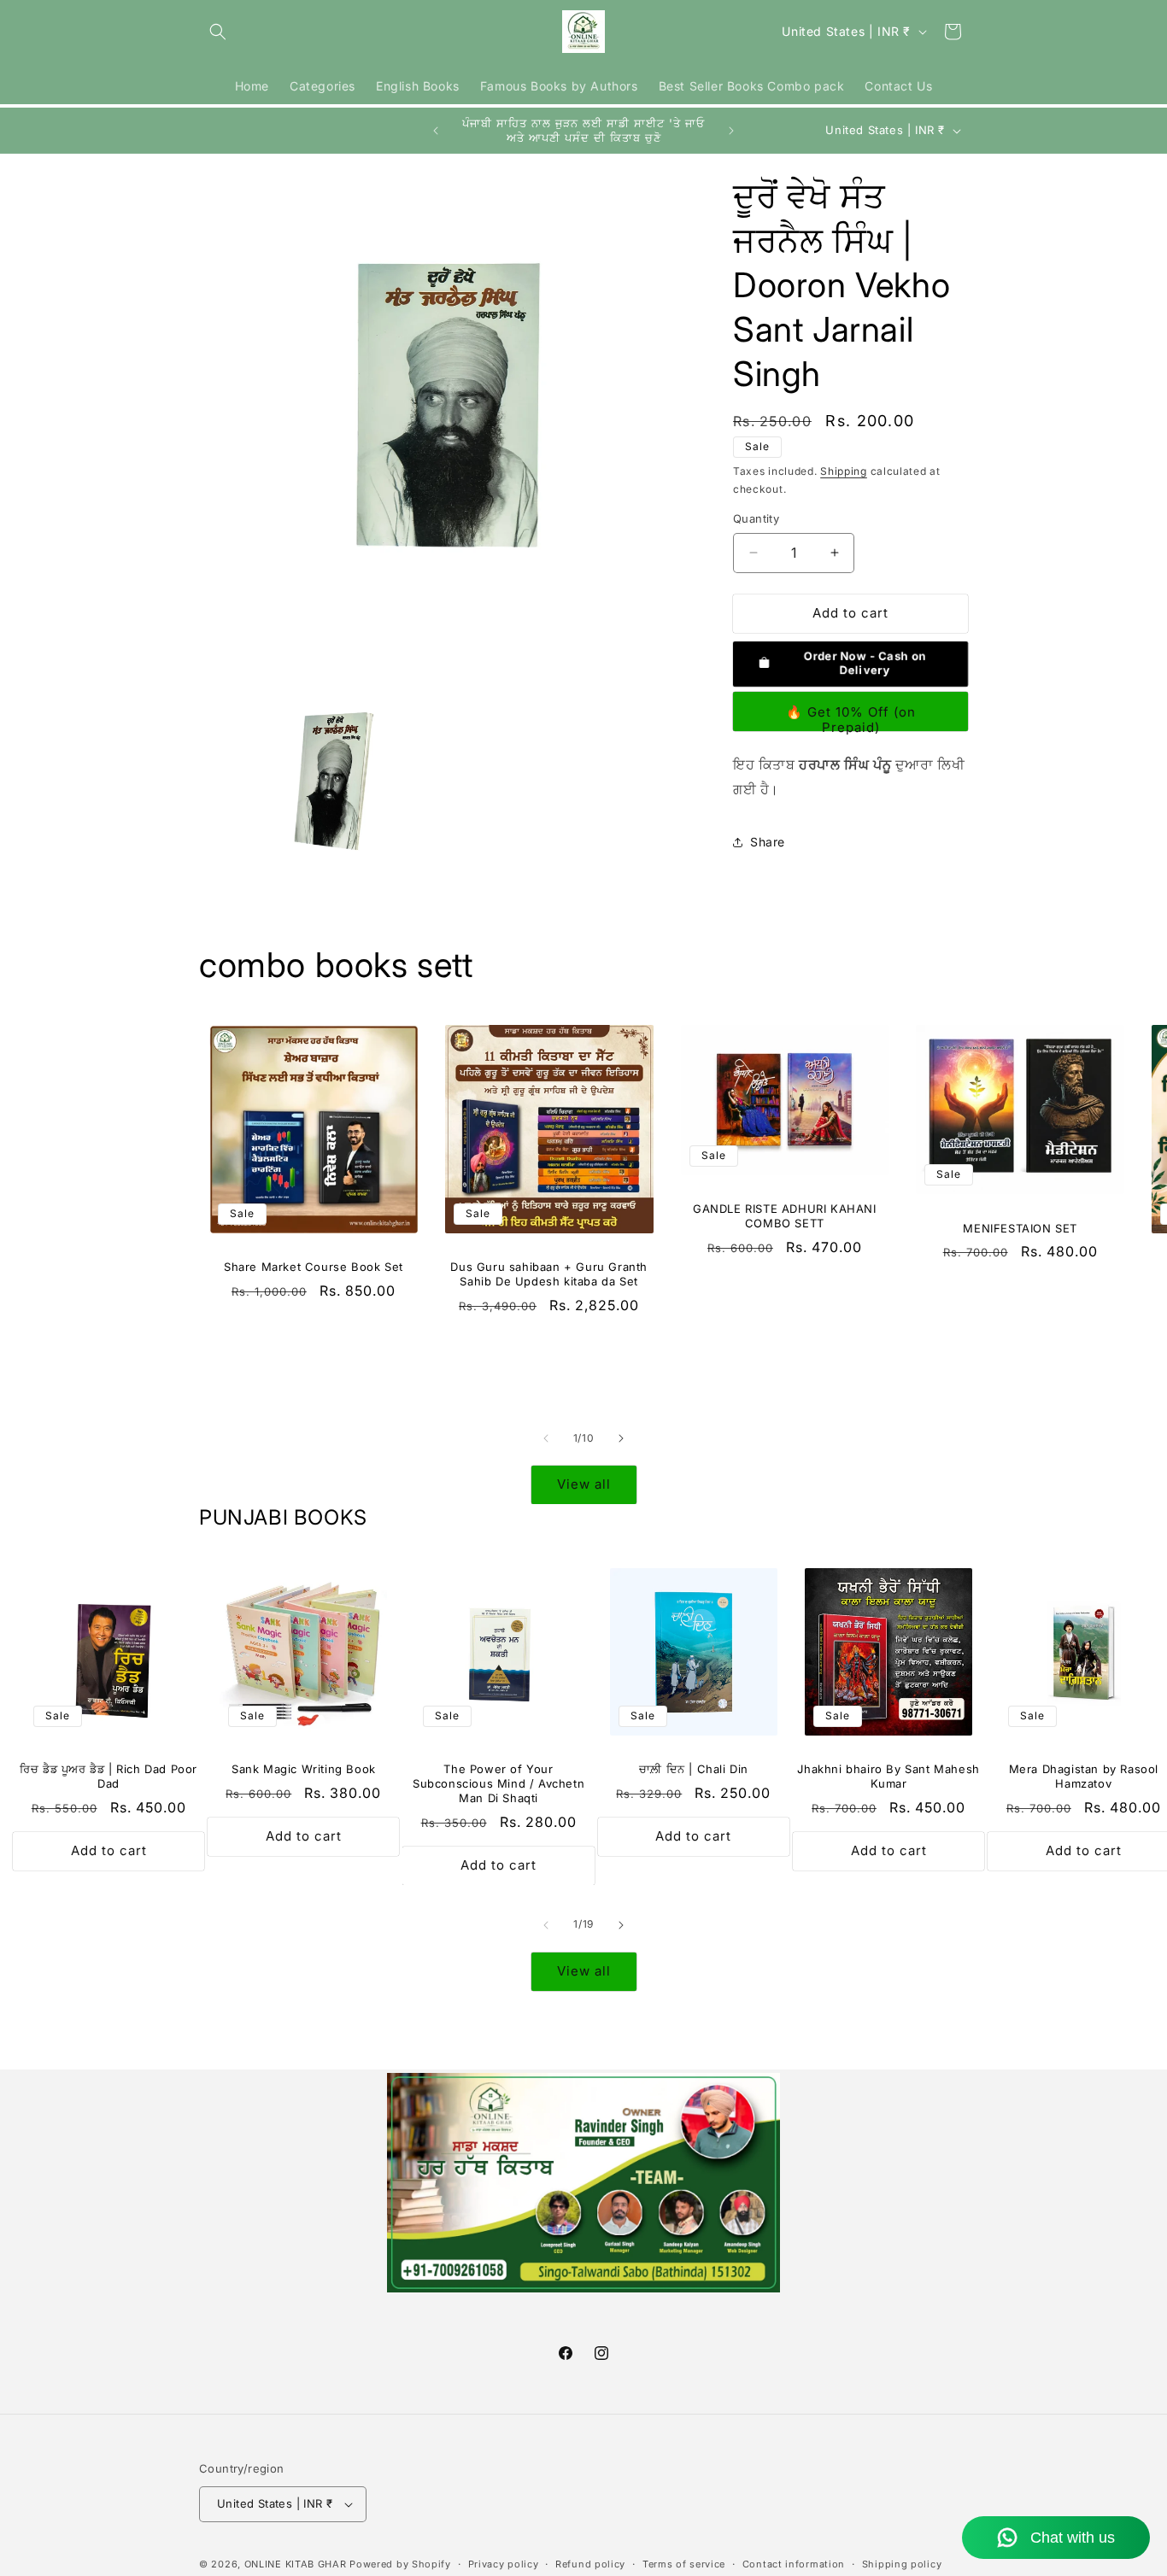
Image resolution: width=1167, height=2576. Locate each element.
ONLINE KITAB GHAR (296, 2564)
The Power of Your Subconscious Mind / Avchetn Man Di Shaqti (498, 1784)
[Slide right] (621, 1438)
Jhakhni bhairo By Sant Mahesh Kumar (888, 1777)
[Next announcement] (731, 131)
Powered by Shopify (400, 2564)
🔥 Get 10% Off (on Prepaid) (851, 717)
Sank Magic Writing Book (304, 1770)
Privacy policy (504, 2563)
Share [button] (768, 842)
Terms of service (684, 2563)
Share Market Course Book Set (314, 1267)
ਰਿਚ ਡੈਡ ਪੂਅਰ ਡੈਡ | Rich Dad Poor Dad (108, 1777)
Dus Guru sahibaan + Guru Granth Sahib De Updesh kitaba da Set (549, 1274)
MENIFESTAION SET (1020, 1227)
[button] (218, 32)
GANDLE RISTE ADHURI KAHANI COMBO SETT (785, 1216)
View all (584, 1485)
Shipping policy (902, 2563)
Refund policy (590, 2563)
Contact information (794, 2563)
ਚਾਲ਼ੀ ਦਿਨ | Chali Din (694, 1770)
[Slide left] (546, 1438)
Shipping (844, 471)
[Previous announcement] (436, 131)
